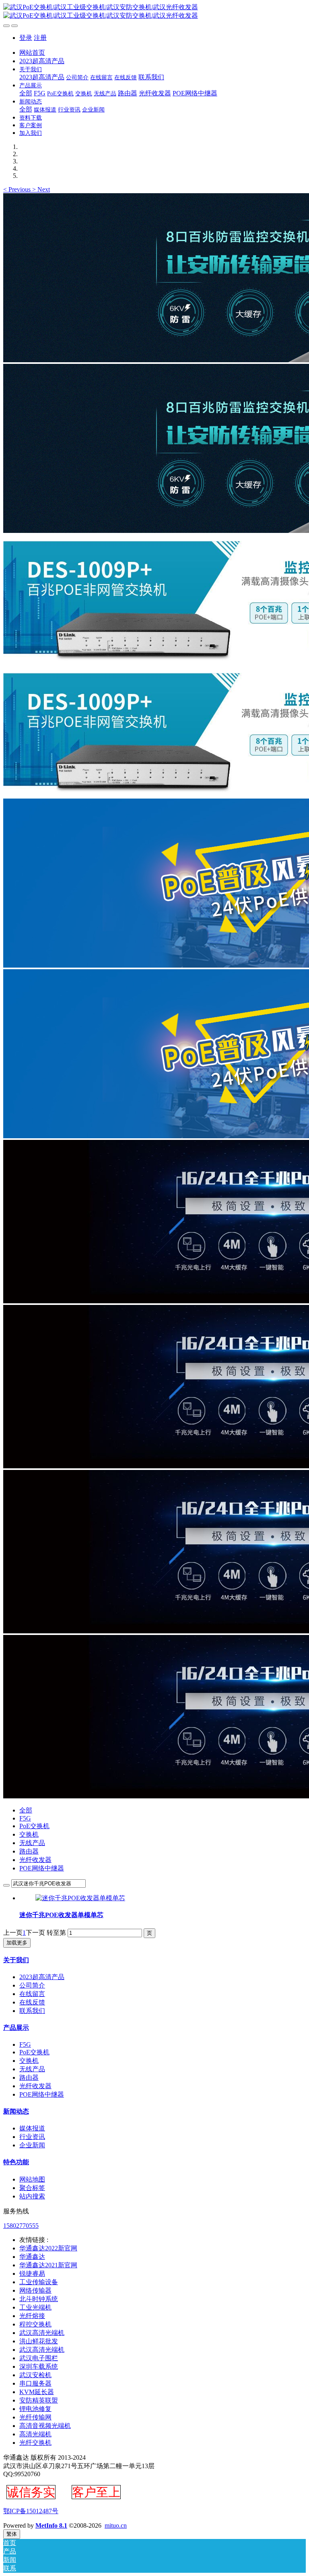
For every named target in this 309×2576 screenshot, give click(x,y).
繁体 (12, 2534)
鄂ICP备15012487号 (31, 2511)
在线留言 (32, 1994)
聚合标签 (32, 2188)
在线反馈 (32, 2002)
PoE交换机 (34, 1826)
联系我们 (32, 2011)
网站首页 (32, 53)
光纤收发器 (35, 1860)
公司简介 (32, 1985)
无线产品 (32, 1843)
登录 (26, 38)
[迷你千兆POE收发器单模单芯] (80, 1898)
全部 (26, 93)
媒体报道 (32, 2128)
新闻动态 (16, 2111)
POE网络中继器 (42, 1868)
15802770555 (21, 2226)
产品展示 (16, 2028)
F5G (25, 1818)
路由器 (29, 1851)
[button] (18, 189)
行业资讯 (32, 2137)
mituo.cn (116, 2525)
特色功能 (16, 2162)
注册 (40, 38)
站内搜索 (32, 2196)
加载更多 (17, 1943)
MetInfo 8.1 (51, 2525)
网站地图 (32, 2179)
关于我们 (16, 1960)
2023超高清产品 (42, 1977)
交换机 (29, 1834)
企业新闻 (32, 2145)
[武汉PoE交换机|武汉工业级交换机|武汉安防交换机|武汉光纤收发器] (154, 12)
